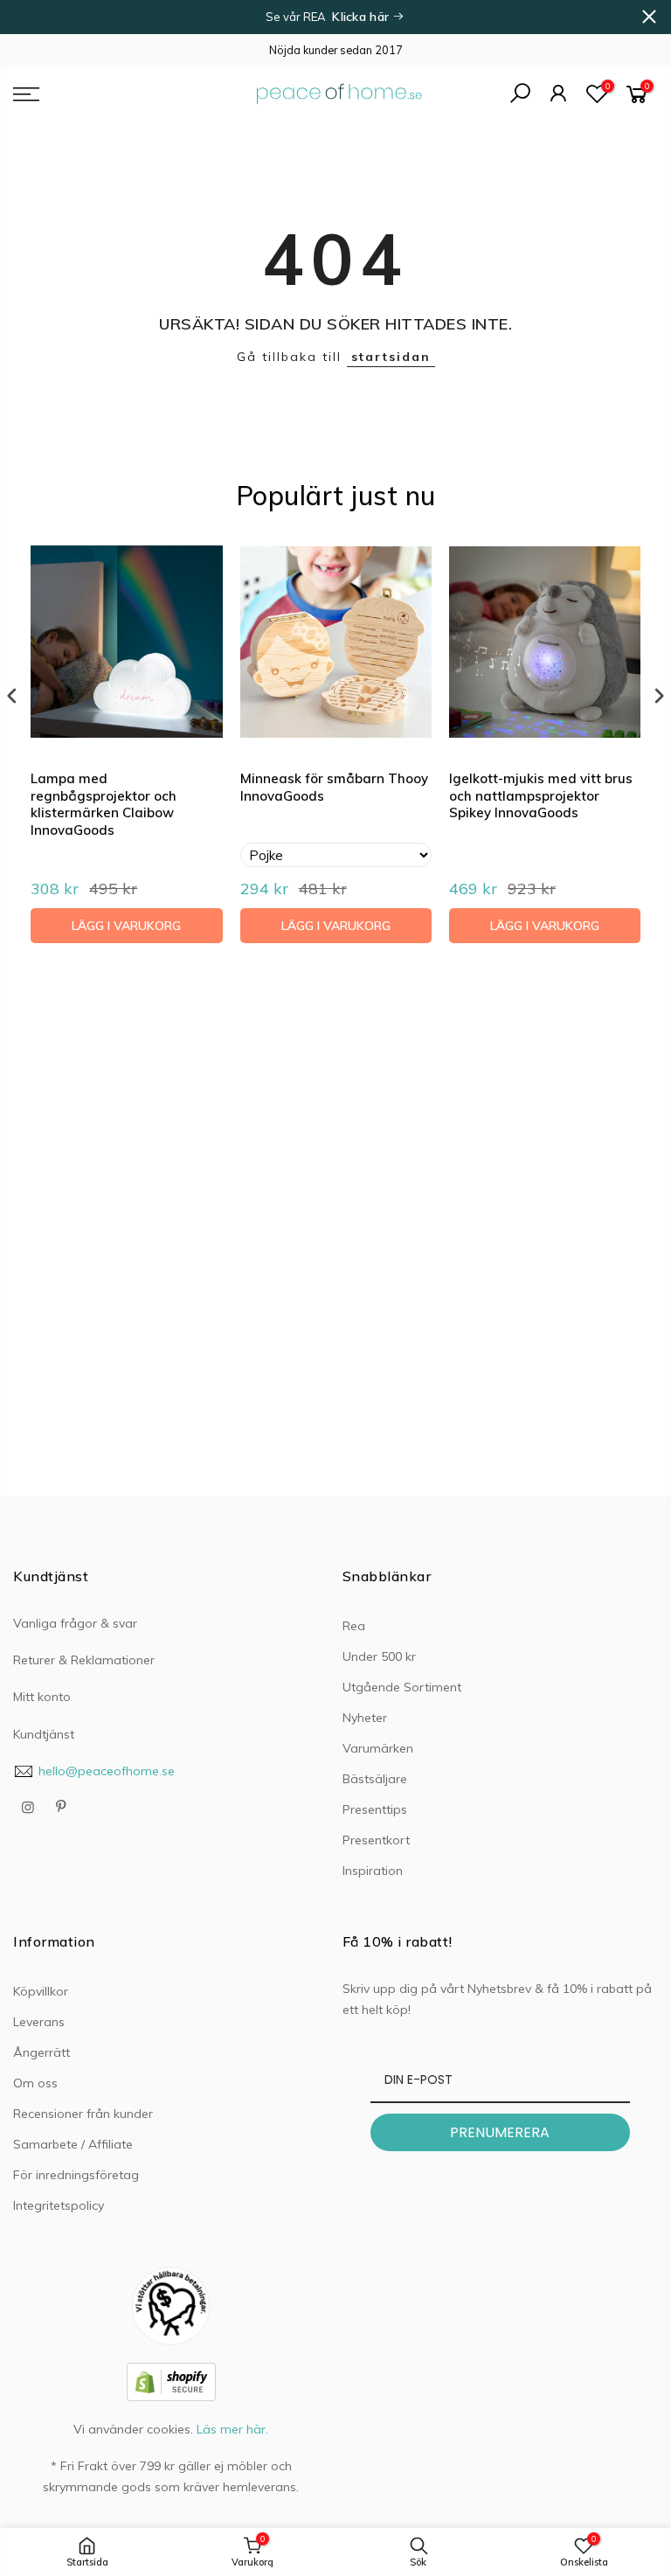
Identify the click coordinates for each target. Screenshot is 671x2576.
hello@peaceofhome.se (107, 1771)
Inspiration (373, 1871)
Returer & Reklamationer (84, 1660)
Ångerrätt (42, 2052)
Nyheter (365, 1718)
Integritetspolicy (59, 2205)
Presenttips (375, 1809)
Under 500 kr (379, 1656)
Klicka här (362, 17)
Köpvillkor (41, 1991)
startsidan (391, 357)
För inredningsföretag (76, 2175)
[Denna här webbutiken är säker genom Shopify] (171, 2380)
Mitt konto (42, 1697)
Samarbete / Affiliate (73, 2144)
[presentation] (12, 696)
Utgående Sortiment (402, 1687)
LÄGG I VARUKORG (126, 926)
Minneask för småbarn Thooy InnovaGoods (334, 787)
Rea (354, 1626)
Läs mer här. (232, 2429)
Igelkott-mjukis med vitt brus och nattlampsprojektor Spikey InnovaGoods (541, 795)
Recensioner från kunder (83, 2114)
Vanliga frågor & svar (75, 1623)
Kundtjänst (44, 1734)
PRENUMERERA (500, 2132)
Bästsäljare (375, 1779)
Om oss (35, 2083)
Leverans (39, 2022)
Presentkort (376, 1840)
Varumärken (378, 1748)
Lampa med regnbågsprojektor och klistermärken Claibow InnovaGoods (104, 804)
